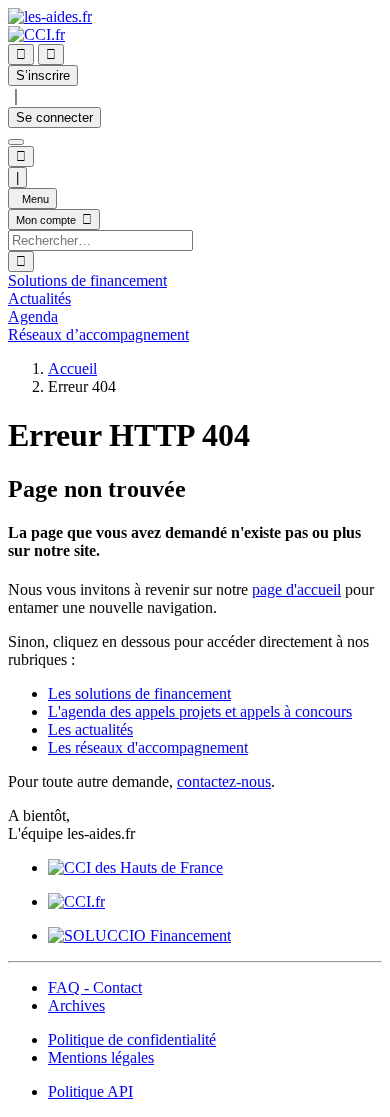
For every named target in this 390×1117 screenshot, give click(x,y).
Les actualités (90, 729)
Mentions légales (101, 1057)
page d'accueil (296, 589)
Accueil (72, 368)
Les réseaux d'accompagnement (148, 747)
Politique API (90, 1091)
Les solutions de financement (139, 693)
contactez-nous (224, 781)
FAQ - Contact (95, 987)
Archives (76, 1005)
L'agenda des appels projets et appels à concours (200, 711)
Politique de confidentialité (132, 1039)
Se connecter (54, 117)
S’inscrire (43, 75)
